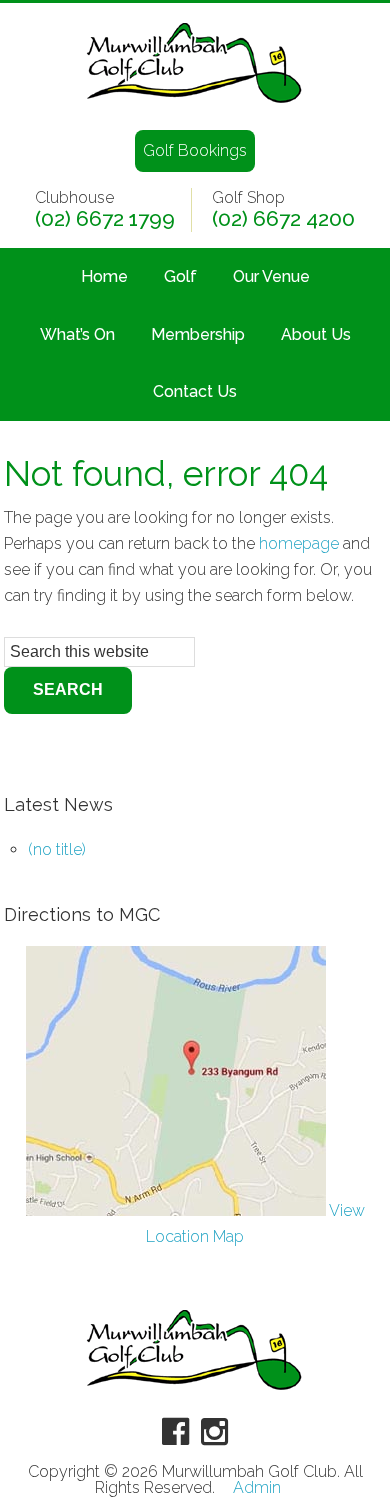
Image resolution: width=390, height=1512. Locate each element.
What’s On (77, 334)
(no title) (57, 849)
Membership (198, 334)
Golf (180, 276)
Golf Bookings (195, 150)
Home (104, 276)
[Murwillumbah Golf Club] (195, 104)
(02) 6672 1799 (105, 219)
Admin (257, 1488)
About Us (316, 334)
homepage (299, 543)
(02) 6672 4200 (283, 219)
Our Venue (271, 276)
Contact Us (195, 391)
